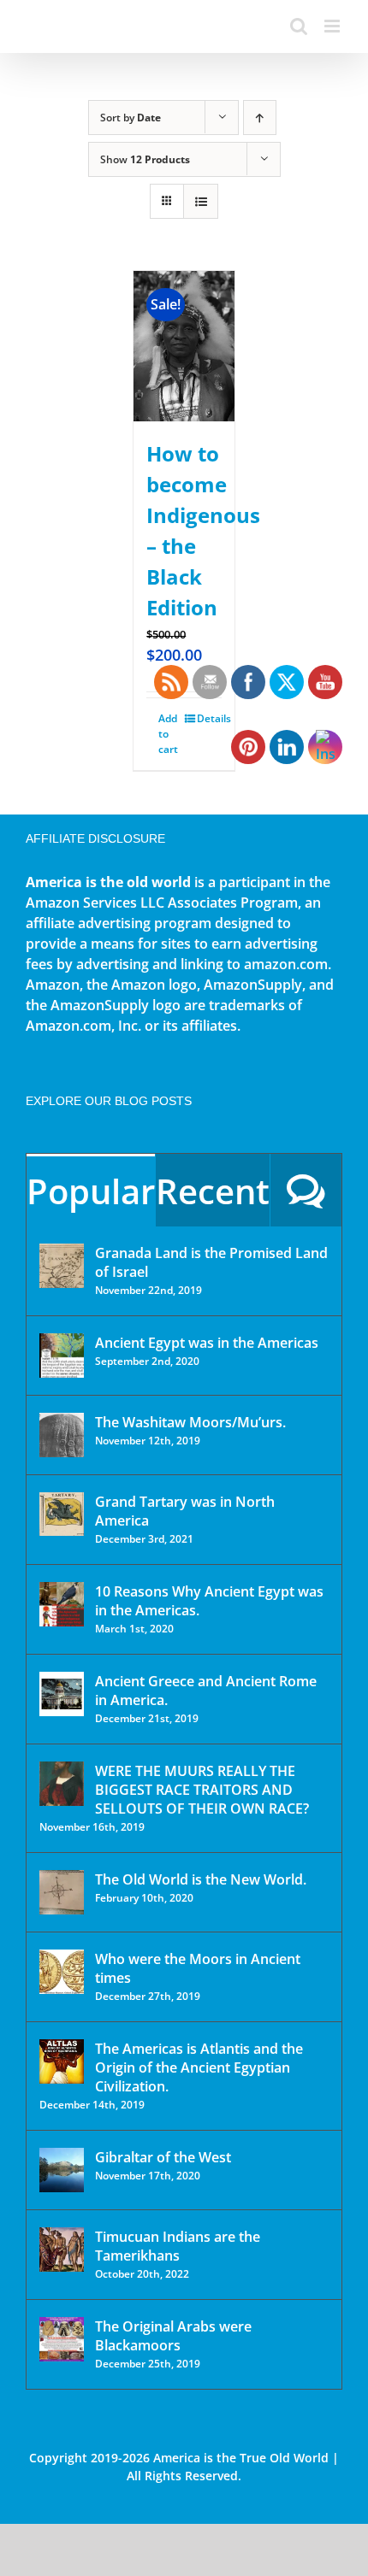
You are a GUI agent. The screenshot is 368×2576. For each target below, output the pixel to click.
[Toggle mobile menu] (333, 26)
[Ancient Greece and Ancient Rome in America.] (62, 1694)
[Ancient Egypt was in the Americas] (62, 1356)
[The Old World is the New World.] (62, 1892)
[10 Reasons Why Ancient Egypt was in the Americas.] (62, 1604)
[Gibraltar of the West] (62, 2170)
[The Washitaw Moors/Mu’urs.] (62, 1435)
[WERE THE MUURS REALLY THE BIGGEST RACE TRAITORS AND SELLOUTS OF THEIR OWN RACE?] (62, 1784)
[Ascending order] (260, 118)
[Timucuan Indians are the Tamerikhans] (62, 2250)
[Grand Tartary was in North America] (62, 1514)
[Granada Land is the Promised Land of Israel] (62, 1266)
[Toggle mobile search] (299, 26)
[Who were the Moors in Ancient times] (62, 1972)
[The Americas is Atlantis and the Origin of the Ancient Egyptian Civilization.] (62, 2061)
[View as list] (201, 201)
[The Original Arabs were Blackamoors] (62, 2339)
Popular (91, 1191)
